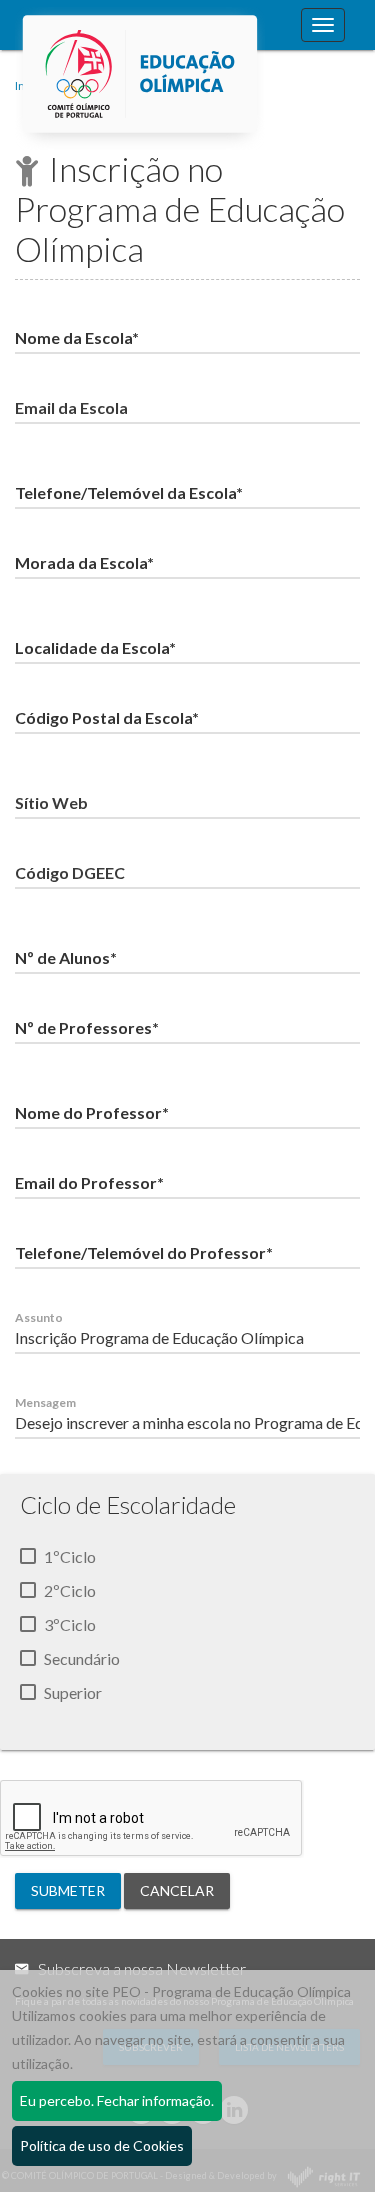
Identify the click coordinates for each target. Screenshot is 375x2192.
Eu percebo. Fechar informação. (117, 2100)
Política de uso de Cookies (102, 2145)
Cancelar (177, 1890)
